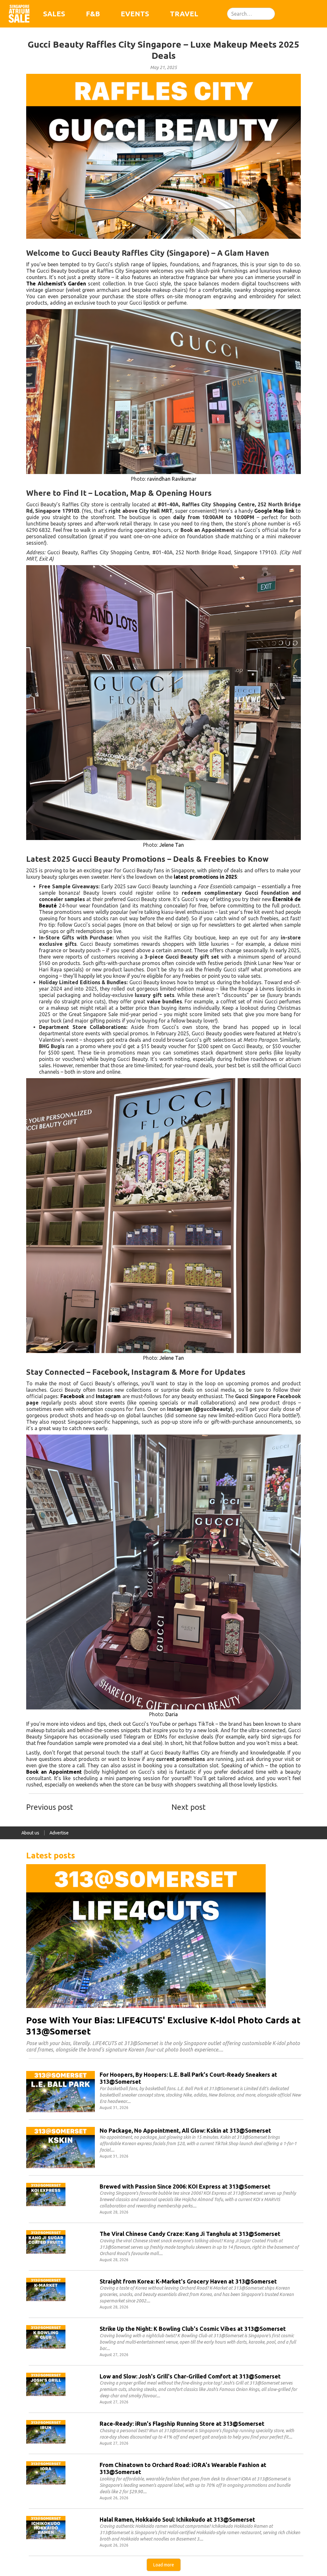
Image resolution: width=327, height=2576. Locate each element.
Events (135, 14)
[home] (19, 14)
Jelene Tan (172, 845)
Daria (172, 1714)
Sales (54, 14)
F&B (93, 14)
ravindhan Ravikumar (172, 479)
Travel (184, 14)
